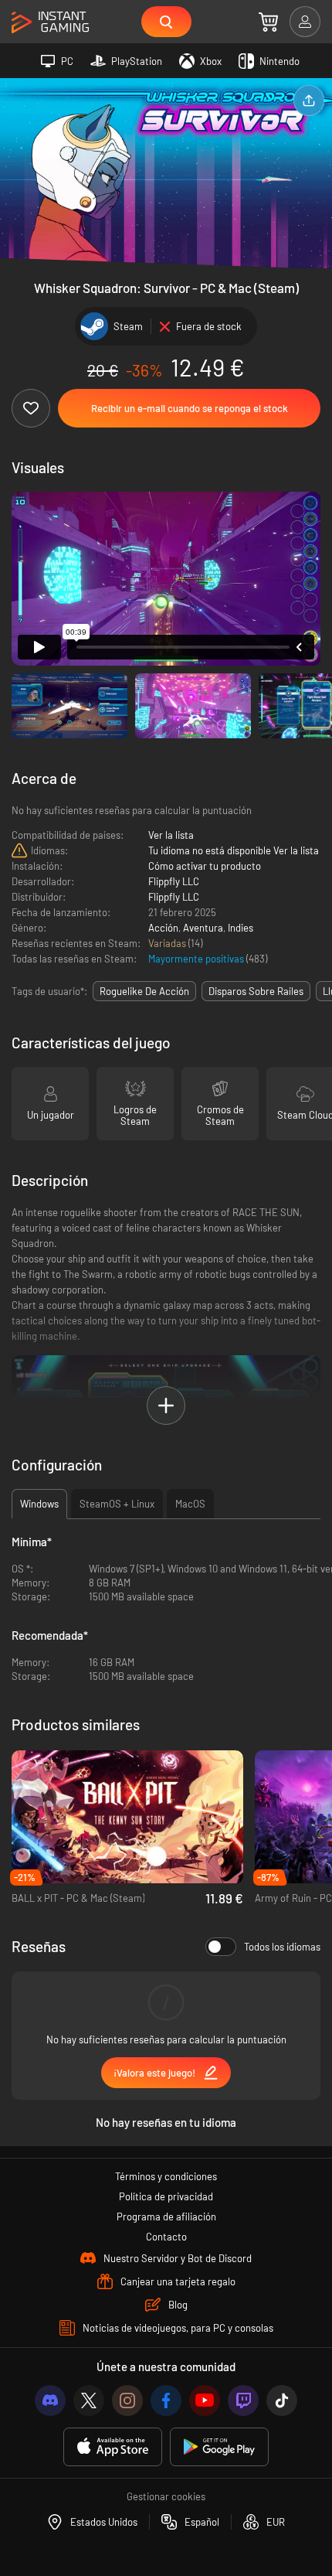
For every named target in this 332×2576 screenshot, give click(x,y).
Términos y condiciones (166, 2176)
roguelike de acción (144, 991)
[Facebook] (166, 2401)
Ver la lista (171, 835)
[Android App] (219, 2447)
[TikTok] (282, 2401)
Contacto (166, 2237)
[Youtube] (205, 2401)
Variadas (168, 943)
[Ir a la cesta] (268, 22)
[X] (89, 2401)
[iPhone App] (113, 2447)
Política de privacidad (166, 2196)
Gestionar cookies (166, 2496)
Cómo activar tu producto (205, 866)
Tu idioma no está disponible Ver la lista (234, 850)
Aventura (203, 928)
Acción (163, 928)
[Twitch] (243, 2401)
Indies (241, 928)
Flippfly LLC (174, 881)
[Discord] (50, 2401)
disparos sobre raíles (256, 991)
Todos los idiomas (282, 1947)
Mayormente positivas (197, 959)
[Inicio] (50, 23)
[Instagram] (127, 2401)
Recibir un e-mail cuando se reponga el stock (190, 408)
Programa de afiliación (166, 2217)
